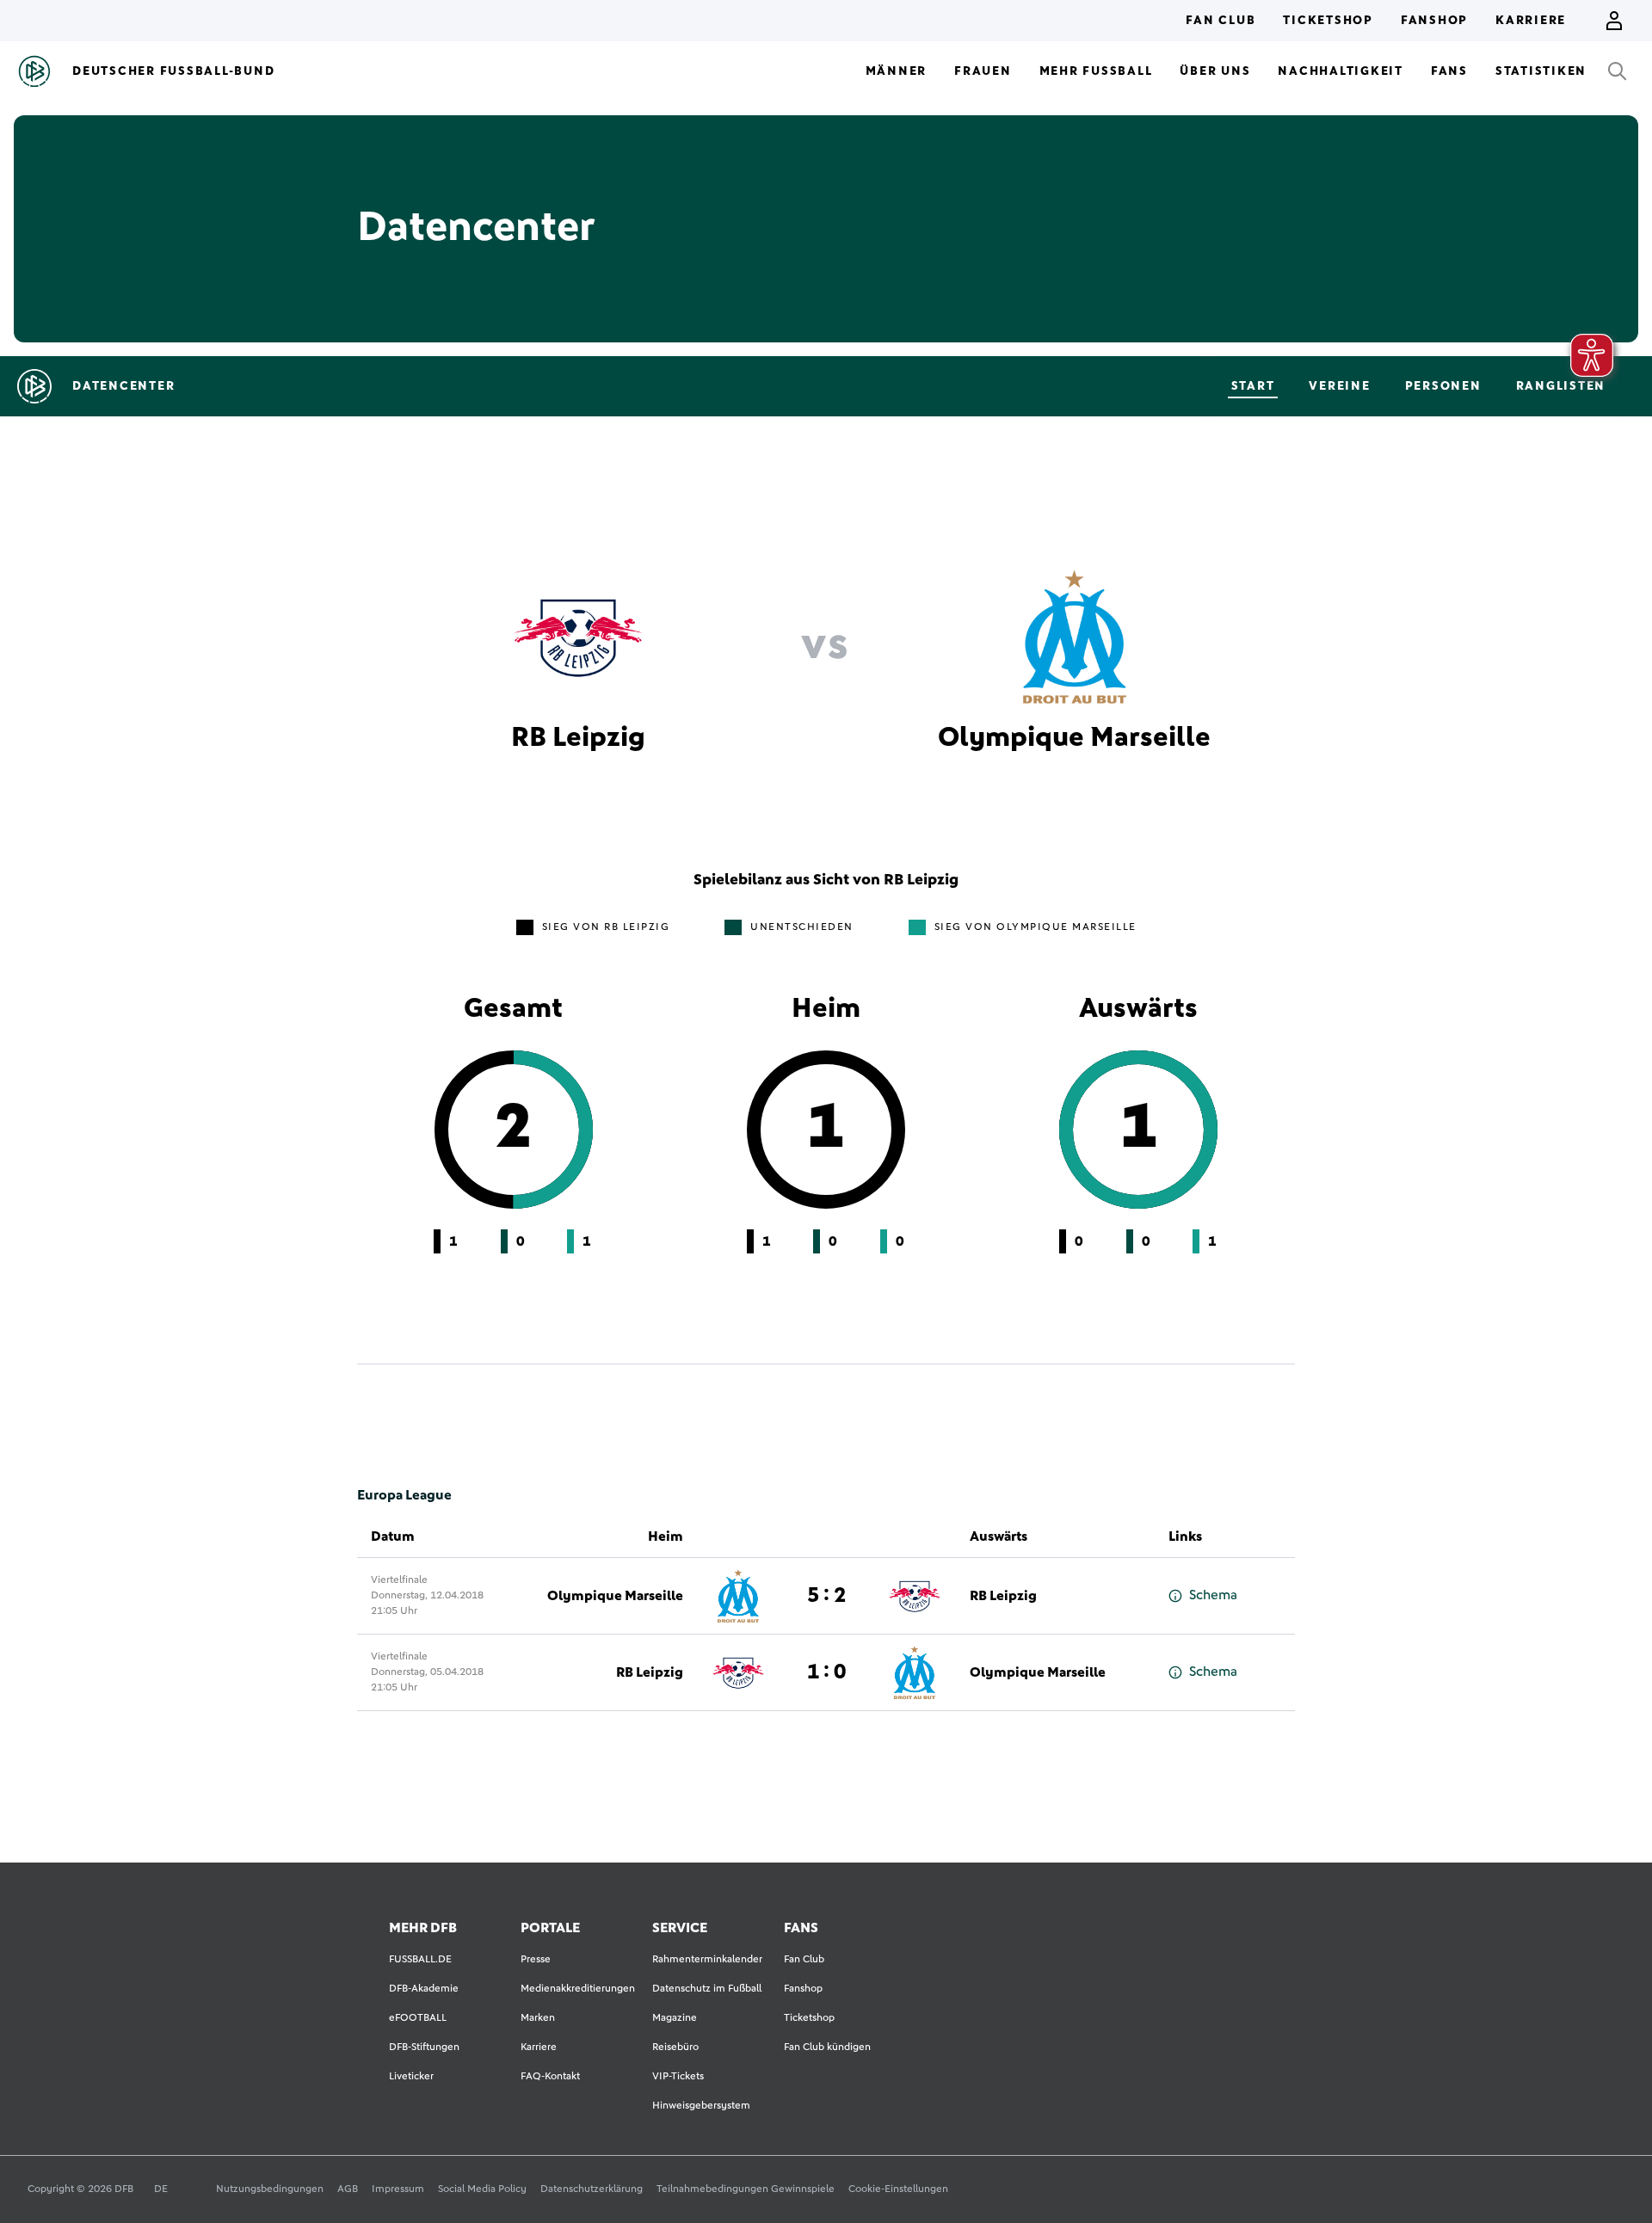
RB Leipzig (1003, 1596)
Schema (1213, 1595)
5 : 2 (826, 1596)
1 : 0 (826, 1672)
